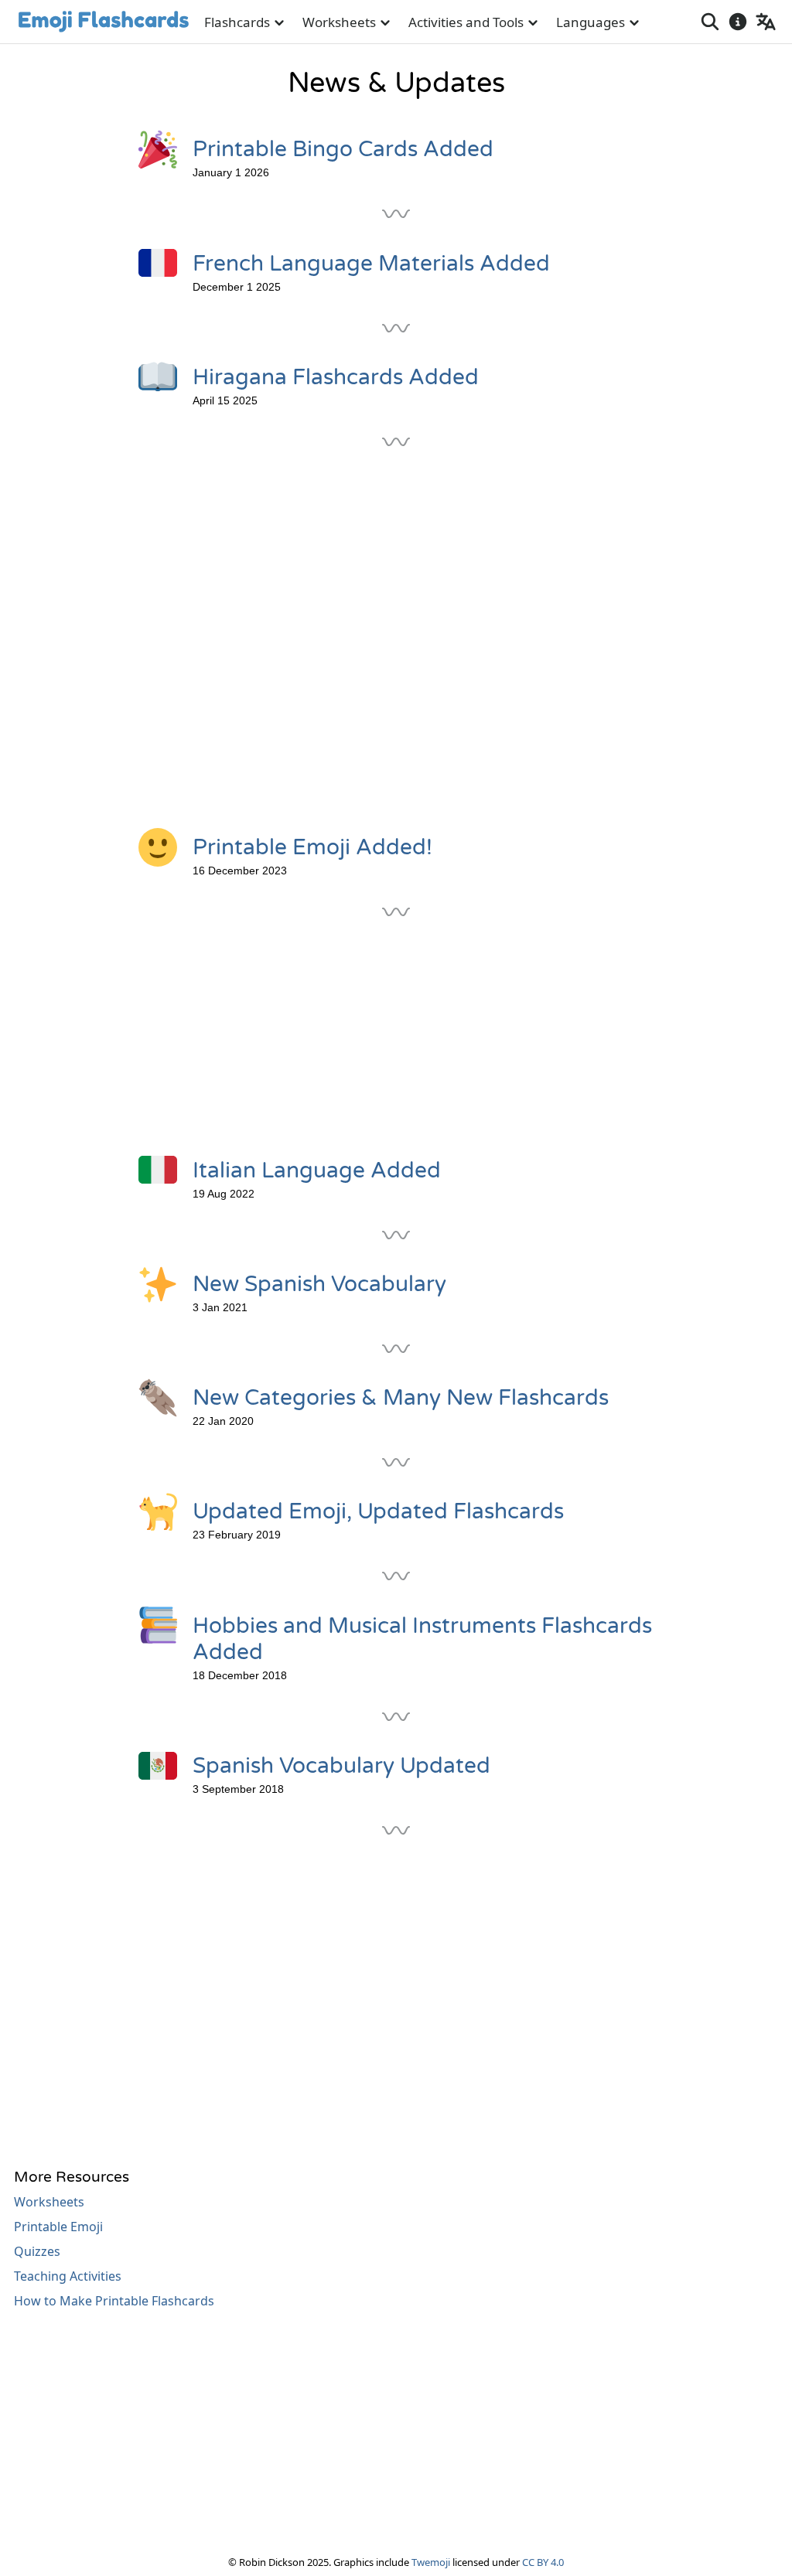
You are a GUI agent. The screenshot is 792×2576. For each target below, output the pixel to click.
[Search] (710, 22)
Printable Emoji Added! (312, 847)
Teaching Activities (68, 2276)
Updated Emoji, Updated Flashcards (378, 1511)
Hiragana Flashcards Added (336, 377)
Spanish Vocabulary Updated (341, 1766)
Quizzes (37, 2251)
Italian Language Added (317, 1170)
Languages (591, 22)
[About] (738, 22)
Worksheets (339, 22)
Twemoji (431, 2562)
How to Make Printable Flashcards (114, 2301)
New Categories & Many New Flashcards (401, 1398)
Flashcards (237, 22)
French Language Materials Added (371, 264)
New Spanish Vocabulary (319, 1284)
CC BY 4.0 (543, 2562)
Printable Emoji (58, 2227)
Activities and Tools (466, 22)
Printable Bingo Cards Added (343, 149)
